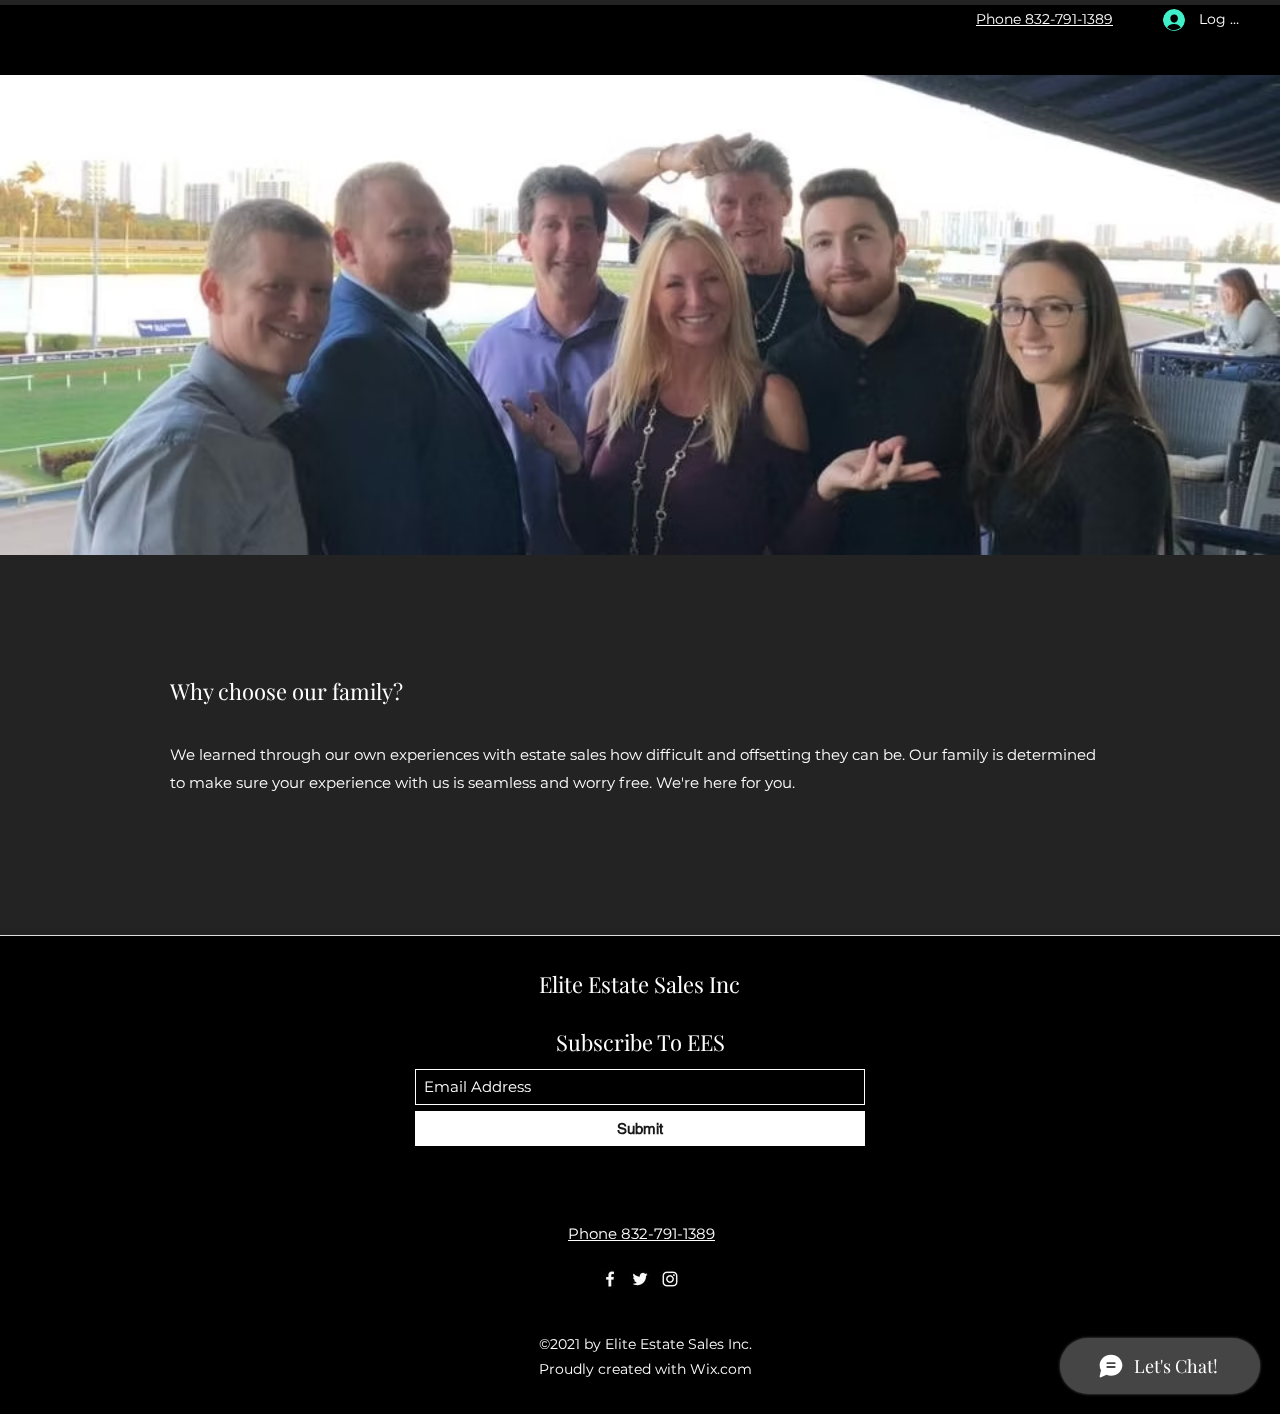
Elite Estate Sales (639, 984)
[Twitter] (640, 1279)
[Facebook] (610, 1279)
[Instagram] (670, 1279)
